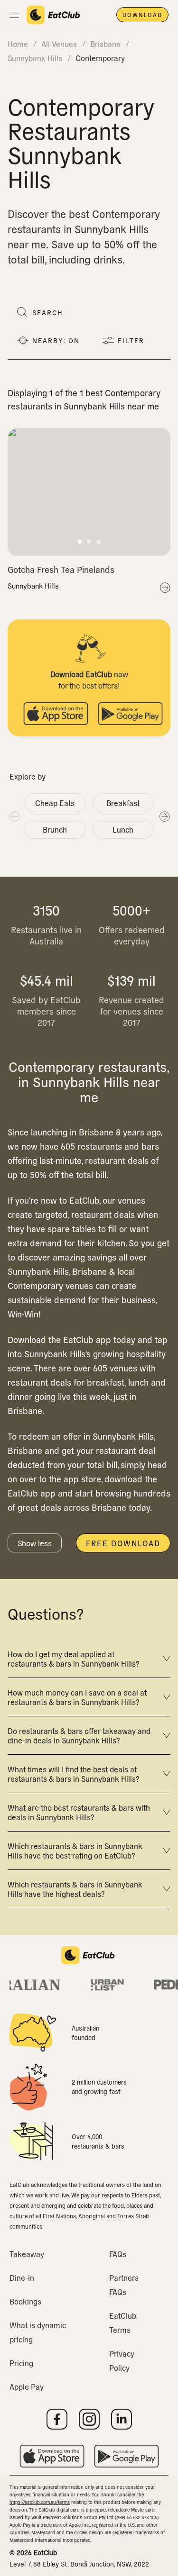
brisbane (105, 44)
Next (164, 816)
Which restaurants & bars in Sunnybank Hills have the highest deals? (75, 1889)
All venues (59, 44)
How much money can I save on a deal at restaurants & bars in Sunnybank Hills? (77, 1697)
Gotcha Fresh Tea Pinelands (61, 569)
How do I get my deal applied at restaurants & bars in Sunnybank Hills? (74, 1659)
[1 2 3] (89, 492)
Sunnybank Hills (33, 586)
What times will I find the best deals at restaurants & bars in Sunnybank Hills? (74, 1774)
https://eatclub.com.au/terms (40, 2502)
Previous (14, 816)
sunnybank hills (35, 58)
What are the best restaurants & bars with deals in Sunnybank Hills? (79, 1812)
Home (18, 44)
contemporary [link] (100, 58)
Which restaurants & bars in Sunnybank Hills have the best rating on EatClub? (75, 1850)
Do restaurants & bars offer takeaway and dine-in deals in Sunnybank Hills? (79, 1735)
